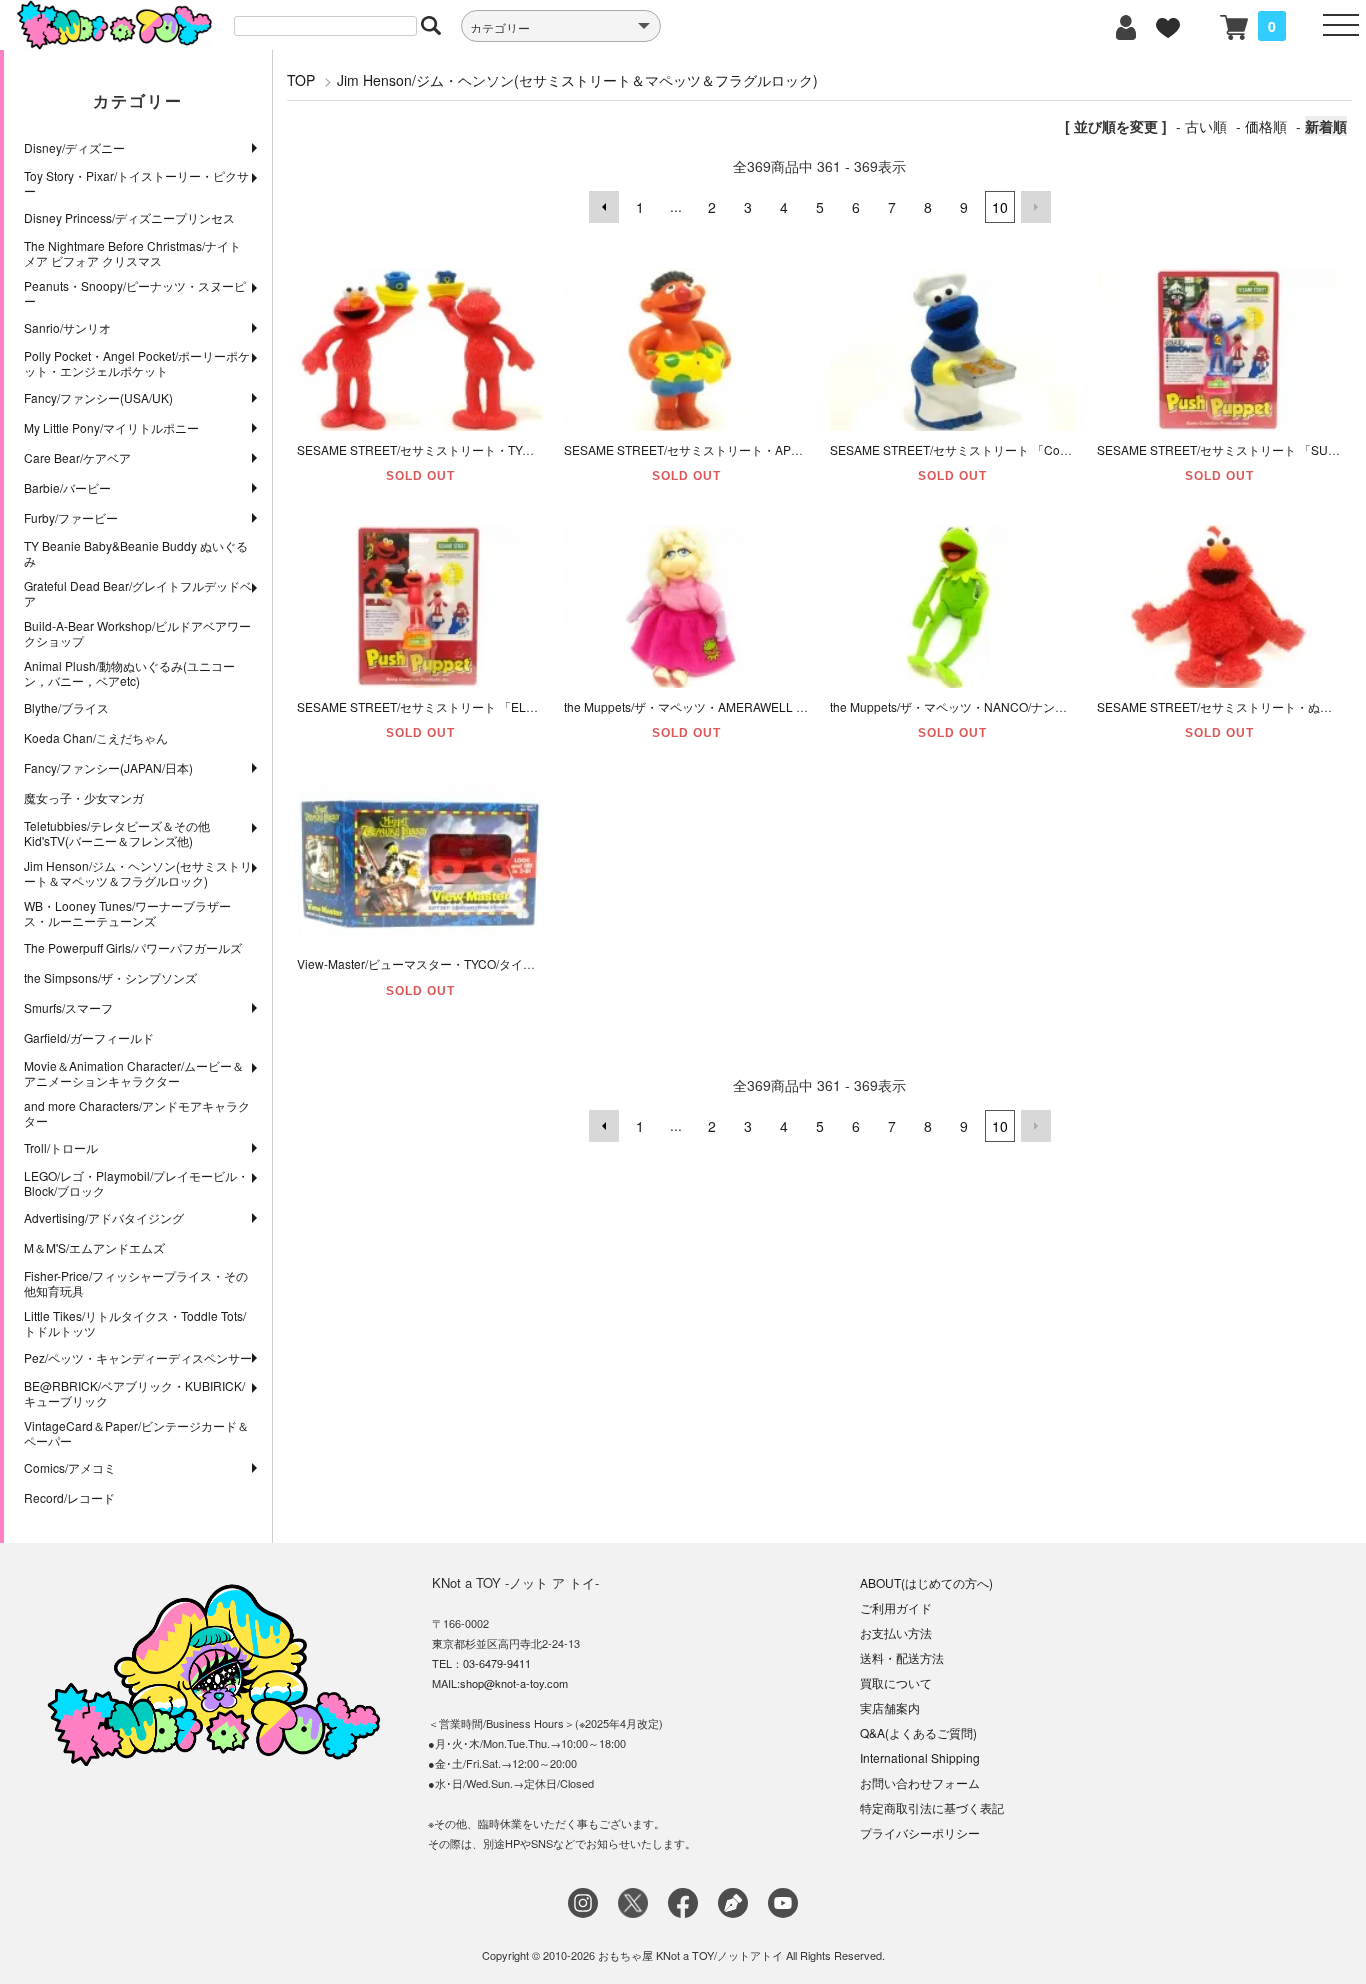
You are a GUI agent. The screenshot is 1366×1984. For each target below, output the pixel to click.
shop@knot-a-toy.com (514, 1683)
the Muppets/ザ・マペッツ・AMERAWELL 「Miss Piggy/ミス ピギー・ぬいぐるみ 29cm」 (807, 706)
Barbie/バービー (67, 487)
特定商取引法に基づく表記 (932, 1807)
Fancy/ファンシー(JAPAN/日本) (108, 767)
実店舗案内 (890, 1707)
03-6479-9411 (497, 1663)
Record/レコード (69, 1497)
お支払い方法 (896, 1632)
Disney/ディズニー (74, 147)
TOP (301, 80)
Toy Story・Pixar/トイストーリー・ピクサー (136, 183)
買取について (896, 1682)
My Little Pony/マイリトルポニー (111, 427)
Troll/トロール (61, 1147)
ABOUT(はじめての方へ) (926, 1582)
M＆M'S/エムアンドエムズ (94, 1247)
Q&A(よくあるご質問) (918, 1732)
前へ (604, 207)
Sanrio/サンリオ (67, 327)
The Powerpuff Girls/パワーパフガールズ (133, 947)
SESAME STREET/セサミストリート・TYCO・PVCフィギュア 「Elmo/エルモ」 (513, 449)
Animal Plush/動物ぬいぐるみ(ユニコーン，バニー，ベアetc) (129, 673)
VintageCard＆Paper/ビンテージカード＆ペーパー (136, 1433)
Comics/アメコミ (70, 1467)
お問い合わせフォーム (920, 1782)
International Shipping (920, 1757)
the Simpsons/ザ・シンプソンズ (110, 977)
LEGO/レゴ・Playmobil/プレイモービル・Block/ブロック (136, 1183)
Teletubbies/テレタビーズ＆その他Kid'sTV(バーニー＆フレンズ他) (117, 833)
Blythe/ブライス (66, 707)
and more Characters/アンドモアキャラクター (137, 1113)
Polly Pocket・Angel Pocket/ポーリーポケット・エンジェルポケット (137, 363)
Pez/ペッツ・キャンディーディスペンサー (138, 1357)
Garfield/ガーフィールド (89, 1037)
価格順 (1266, 126)
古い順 (1206, 126)
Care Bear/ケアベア (77, 457)
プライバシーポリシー (920, 1832)
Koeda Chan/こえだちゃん (96, 737)
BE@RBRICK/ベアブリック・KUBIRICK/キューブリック (134, 1393)
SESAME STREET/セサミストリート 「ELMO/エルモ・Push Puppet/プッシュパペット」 (537, 706)
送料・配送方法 (902, 1657)
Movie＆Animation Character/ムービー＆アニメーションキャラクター (134, 1073)
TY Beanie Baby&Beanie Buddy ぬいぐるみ (136, 553)
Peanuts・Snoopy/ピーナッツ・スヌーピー (135, 293)
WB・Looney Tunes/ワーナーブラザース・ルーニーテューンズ (127, 913)
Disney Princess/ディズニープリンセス (129, 217)
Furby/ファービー (71, 517)
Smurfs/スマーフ (68, 1007)
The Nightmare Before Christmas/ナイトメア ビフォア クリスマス (132, 253)
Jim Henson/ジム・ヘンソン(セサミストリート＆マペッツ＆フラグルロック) (138, 873)
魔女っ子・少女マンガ (84, 797)
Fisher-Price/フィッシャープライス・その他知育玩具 (136, 1283)
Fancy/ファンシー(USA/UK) (98, 397)
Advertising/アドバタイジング (104, 1217)
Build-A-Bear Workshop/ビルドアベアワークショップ (137, 633)
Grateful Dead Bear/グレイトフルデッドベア (138, 593)
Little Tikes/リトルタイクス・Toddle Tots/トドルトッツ (135, 1323)
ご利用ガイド (896, 1607)
